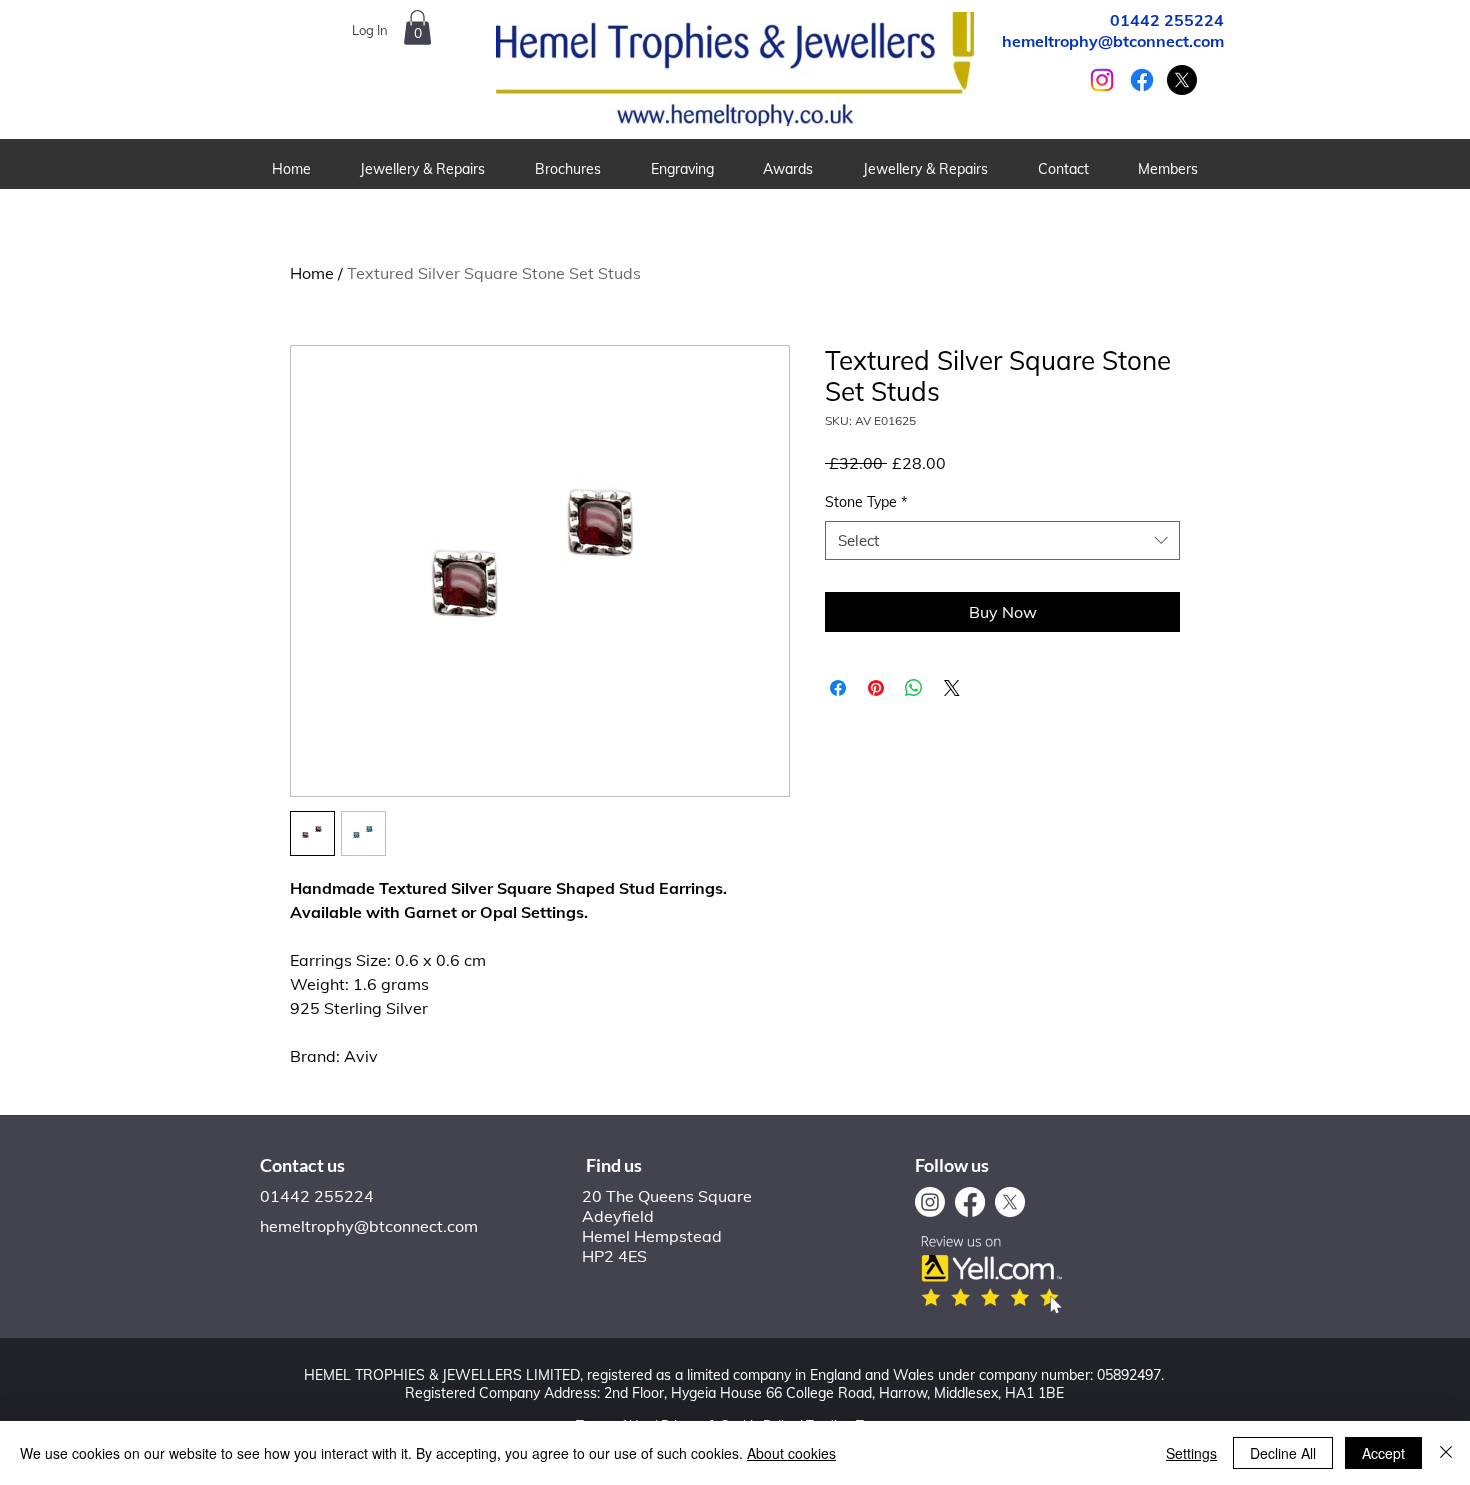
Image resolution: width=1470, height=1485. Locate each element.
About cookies (791, 1453)
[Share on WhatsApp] (914, 688)
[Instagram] (1102, 80)
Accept (1383, 1453)
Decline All (1283, 1453)
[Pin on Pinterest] (876, 688)
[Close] (1446, 1453)
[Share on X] (952, 688)
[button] (568, 169)
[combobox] (1002, 540)
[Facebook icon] (970, 1202)
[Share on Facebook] (838, 688)
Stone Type (866, 502)
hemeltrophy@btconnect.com (1113, 41)
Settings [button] (1191, 1453)
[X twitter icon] (1182, 80)
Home (312, 273)
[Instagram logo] (930, 1202)
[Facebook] (1142, 80)
